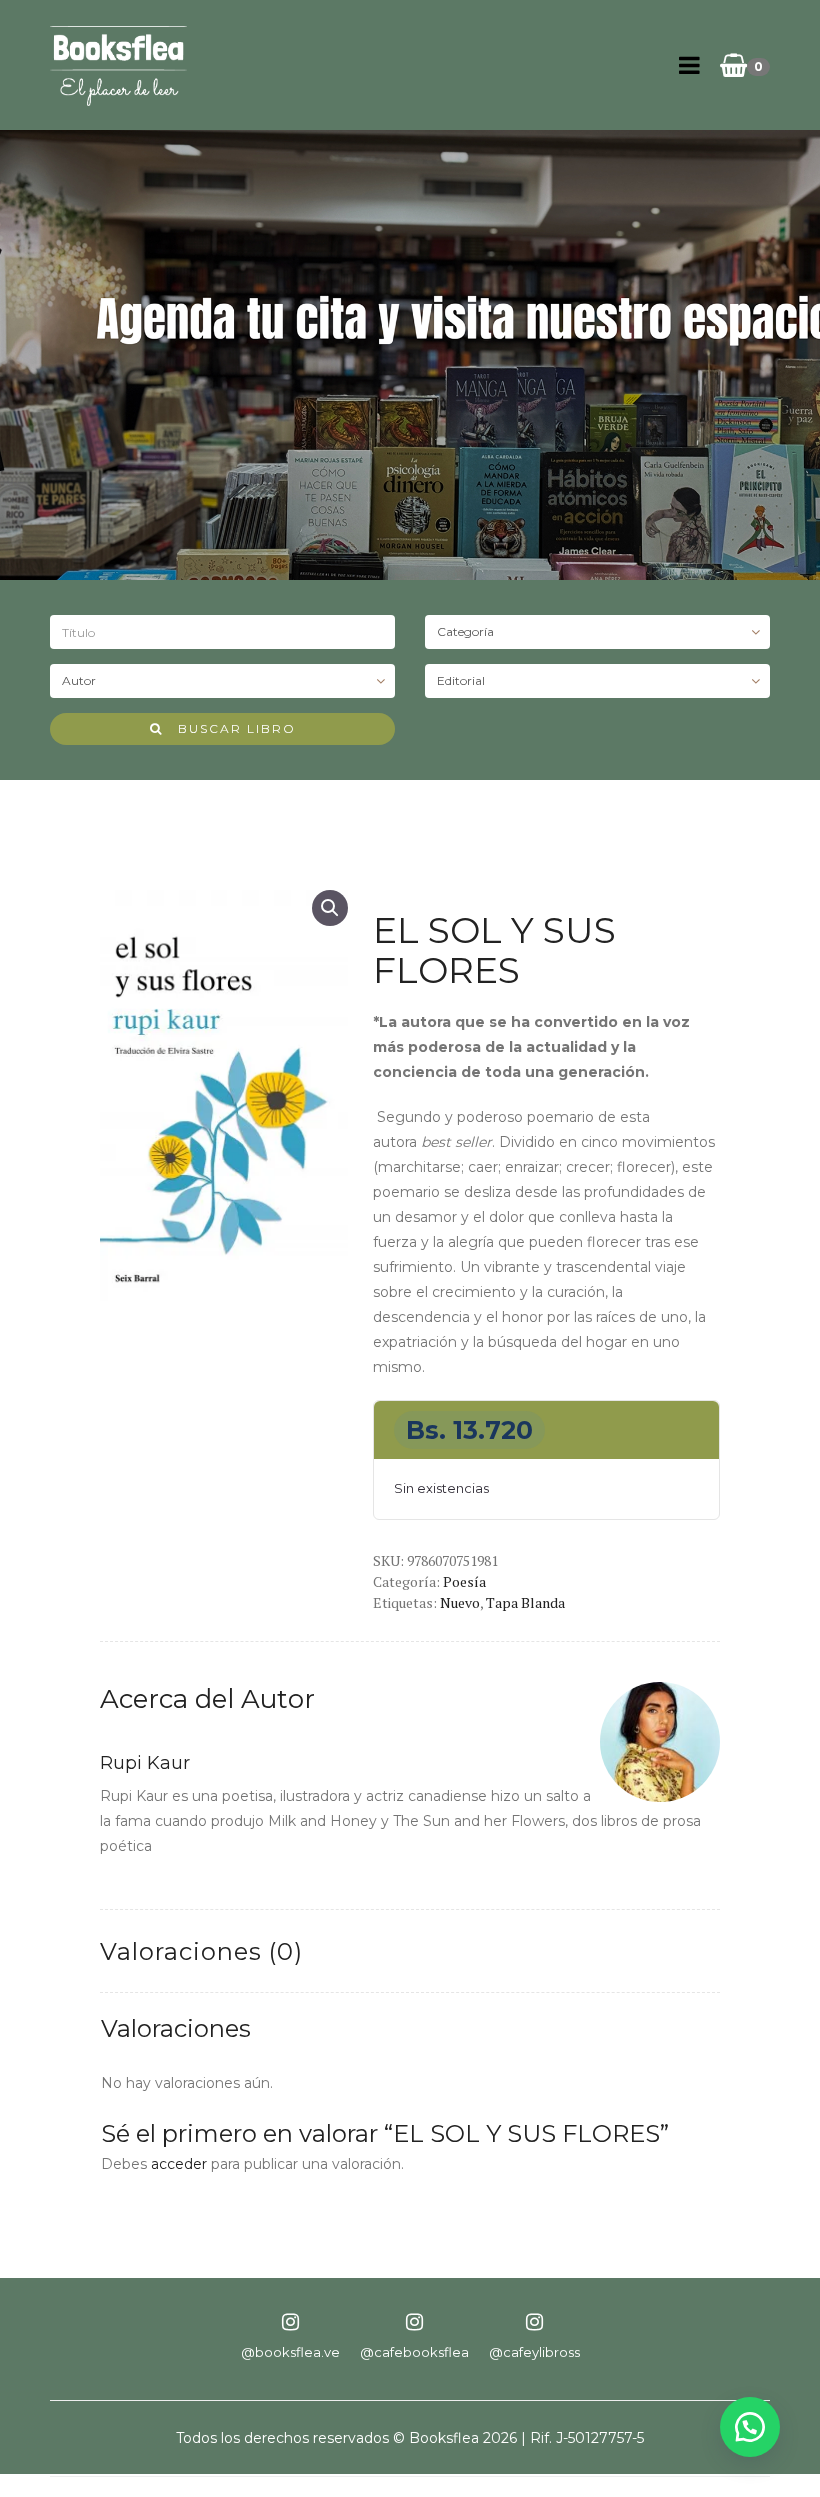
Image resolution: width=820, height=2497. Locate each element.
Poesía (464, 1581)
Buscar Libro (229, 728)
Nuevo (460, 1602)
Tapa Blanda (525, 1602)
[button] (330, 908)
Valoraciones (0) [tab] (201, 1951)
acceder (179, 2164)
